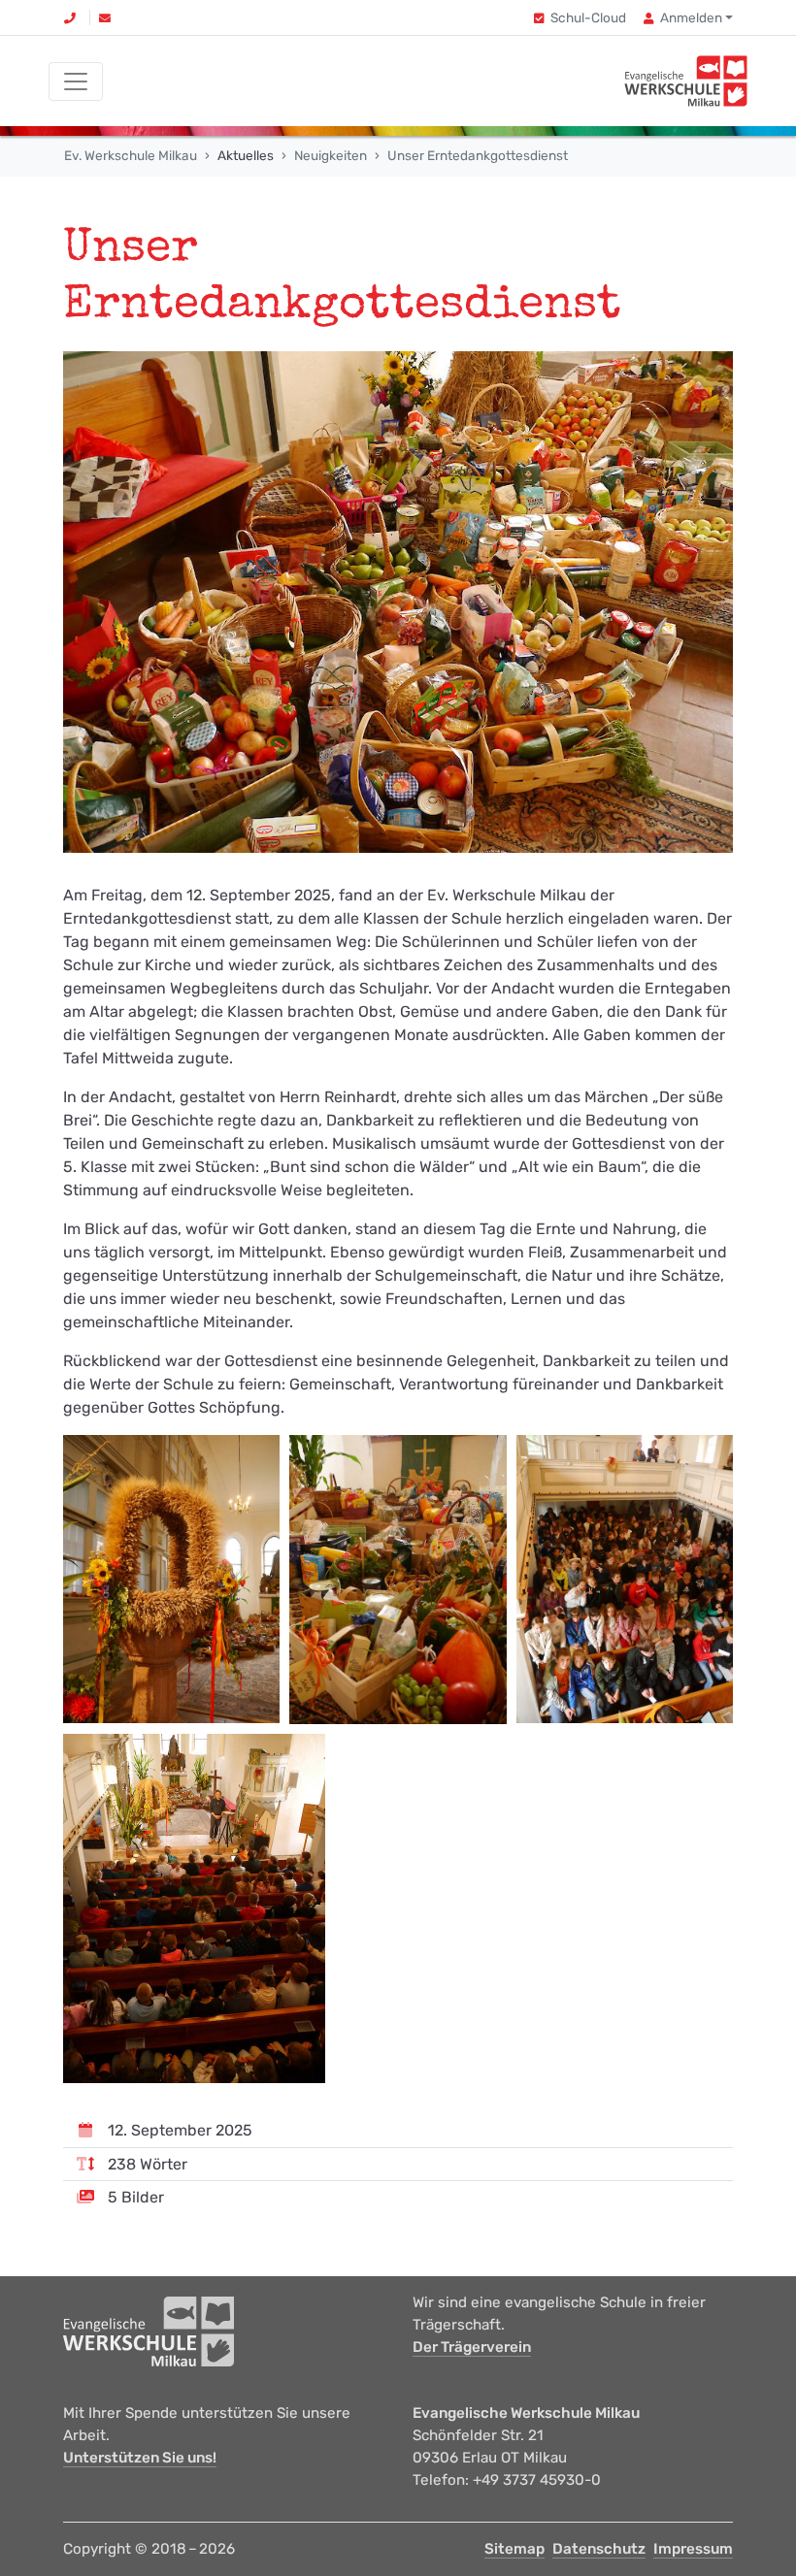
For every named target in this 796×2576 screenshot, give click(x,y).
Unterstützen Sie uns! (140, 2458)
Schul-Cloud (588, 17)
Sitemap (514, 2549)
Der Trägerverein (472, 2347)
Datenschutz (599, 2549)
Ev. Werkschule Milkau (131, 155)
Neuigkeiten (331, 155)
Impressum (693, 2549)
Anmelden (691, 17)
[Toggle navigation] (76, 82)
